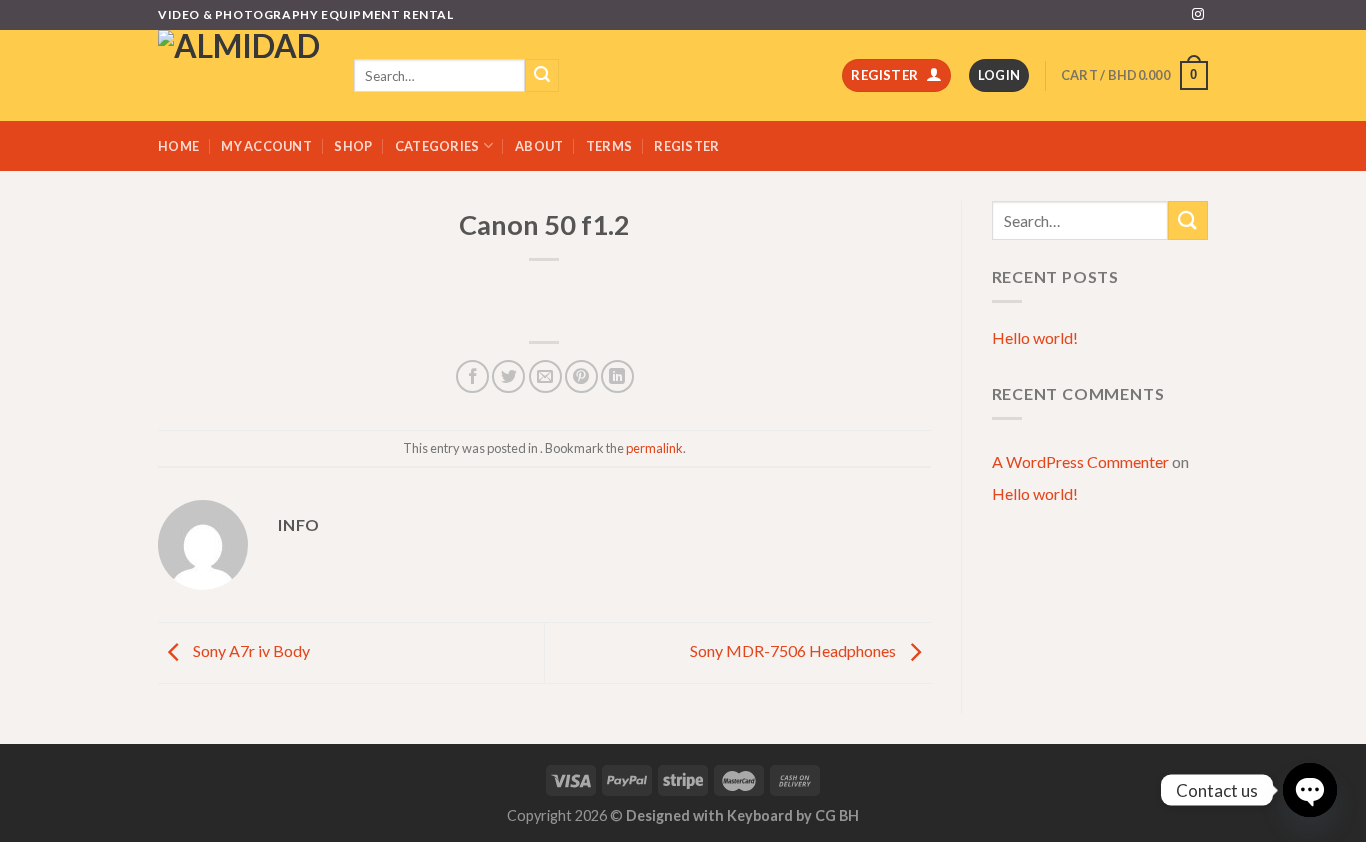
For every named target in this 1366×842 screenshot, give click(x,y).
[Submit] (1188, 220)
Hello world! (1035, 337)
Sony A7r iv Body (250, 650)
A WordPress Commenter (1080, 461)
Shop (353, 146)
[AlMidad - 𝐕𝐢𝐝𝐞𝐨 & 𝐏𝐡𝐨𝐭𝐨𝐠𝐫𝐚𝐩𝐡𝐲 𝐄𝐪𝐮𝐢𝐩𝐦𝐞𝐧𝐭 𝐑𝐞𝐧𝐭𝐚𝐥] (241, 75)
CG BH (837, 815)
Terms (609, 146)
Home (178, 146)
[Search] (542, 76)
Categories (437, 146)
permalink (654, 448)
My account (266, 146)
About (539, 146)
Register (686, 146)
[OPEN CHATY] (1310, 790)
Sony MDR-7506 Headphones (794, 650)
